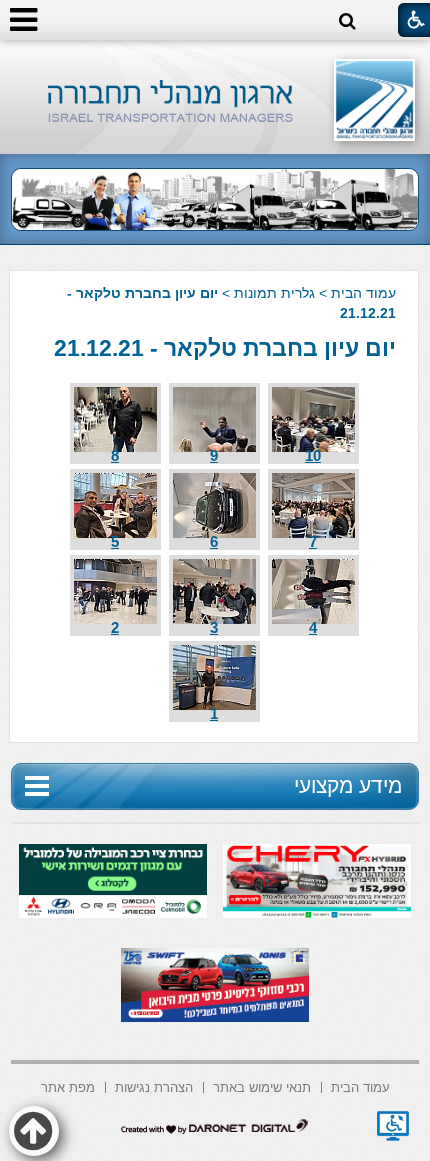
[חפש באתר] (347, 21)
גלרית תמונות (274, 293)
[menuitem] (360, 1085)
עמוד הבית (363, 293)
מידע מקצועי (348, 785)
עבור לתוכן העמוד (215, 59)
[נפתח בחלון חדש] (393, 1126)
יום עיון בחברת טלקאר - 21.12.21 (225, 348)
